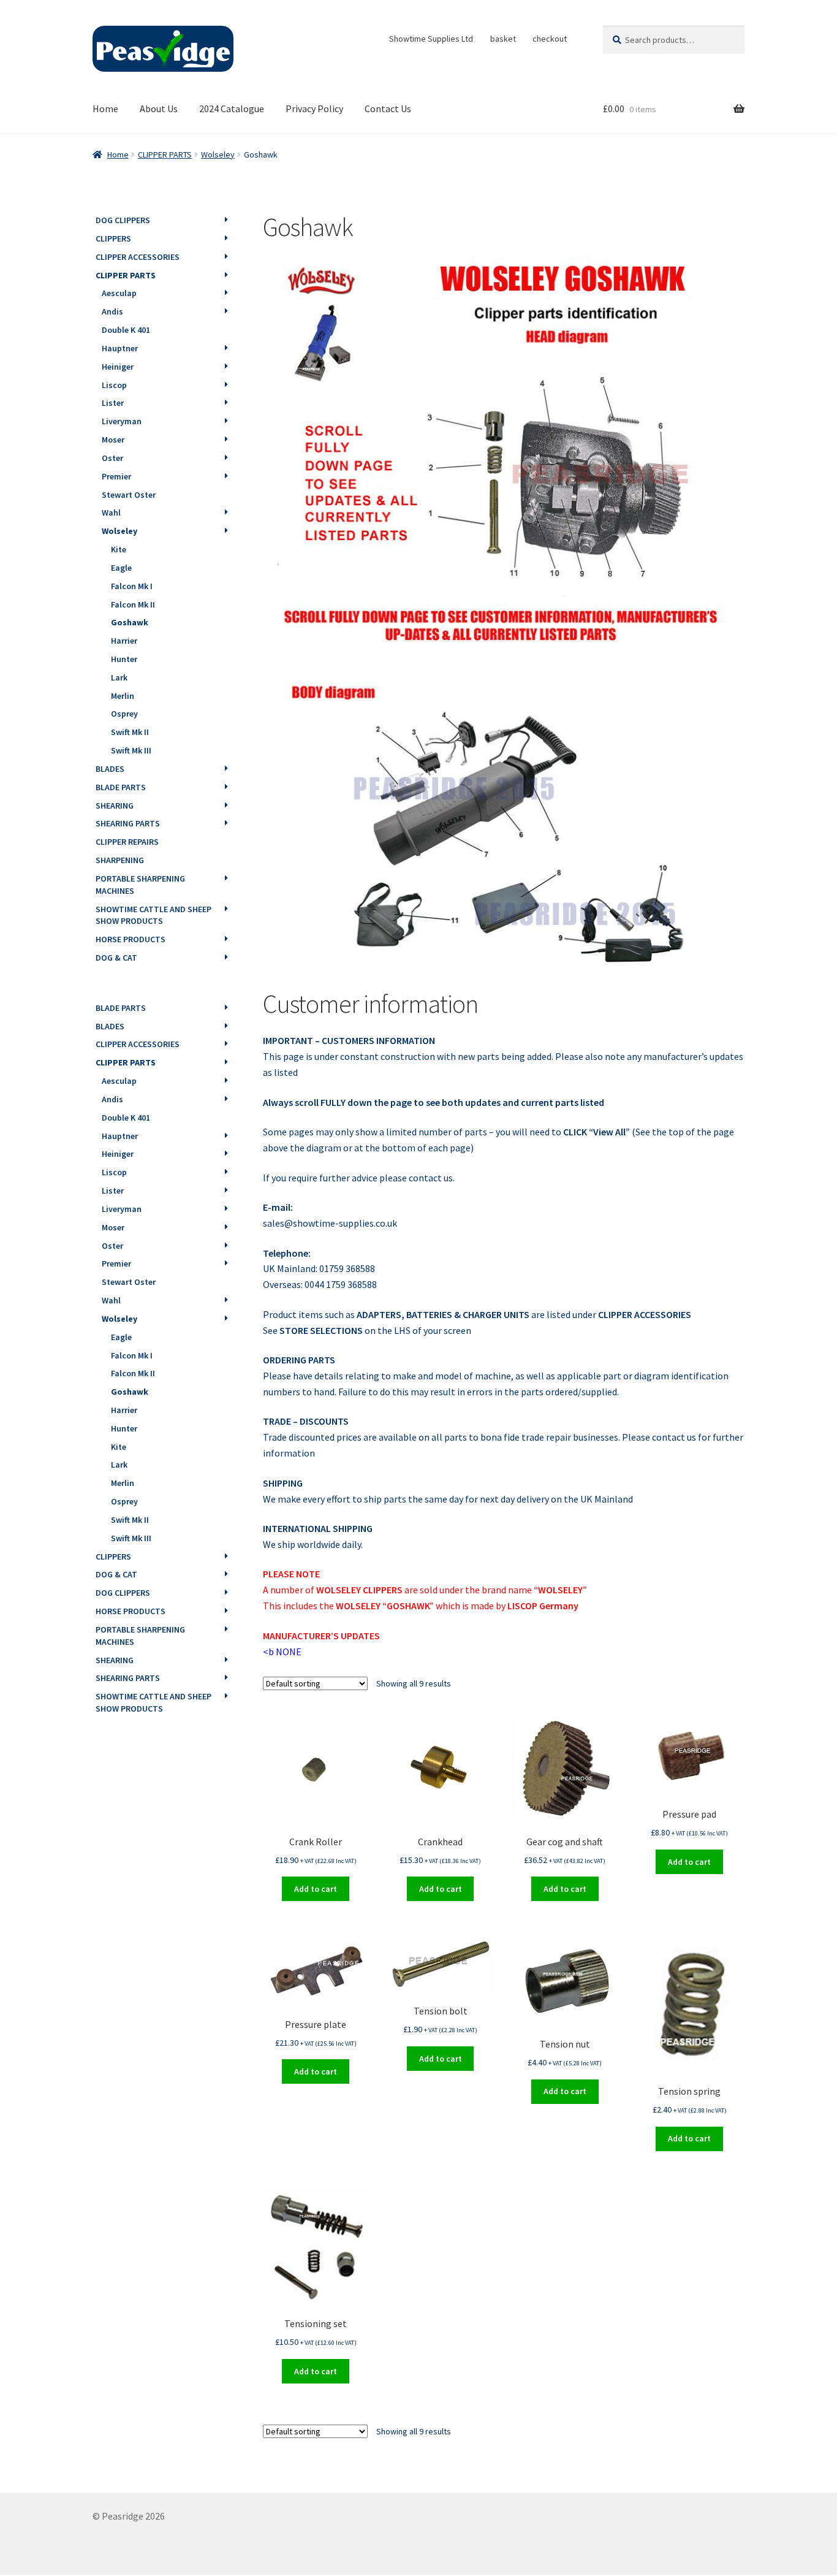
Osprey (124, 714)
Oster (112, 458)
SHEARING (115, 806)
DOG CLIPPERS (123, 220)
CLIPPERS (113, 238)
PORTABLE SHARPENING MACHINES (140, 885)
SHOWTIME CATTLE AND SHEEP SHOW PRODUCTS (153, 915)
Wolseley (218, 154)
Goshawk (130, 622)
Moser (113, 440)
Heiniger (118, 367)
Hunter (124, 659)
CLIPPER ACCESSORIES (138, 257)
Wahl (111, 513)
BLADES (110, 769)
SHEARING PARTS (128, 823)
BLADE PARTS (121, 787)
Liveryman (122, 421)
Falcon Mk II (133, 604)
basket (503, 39)
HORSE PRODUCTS (131, 939)
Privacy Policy (314, 109)
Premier (116, 476)
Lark (119, 677)
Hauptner (120, 348)
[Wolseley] (504, 623)
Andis (112, 311)
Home (105, 109)
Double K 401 (126, 330)
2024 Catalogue (232, 109)
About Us (159, 109)
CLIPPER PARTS (165, 154)
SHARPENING (120, 860)
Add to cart (316, 1889)
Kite (119, 549)
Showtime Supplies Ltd (431, 39)
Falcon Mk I (132, 586)
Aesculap (119, 293)
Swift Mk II (130, 732)
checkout (550, 39)
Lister (113, 403)
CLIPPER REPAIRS (127, 842)
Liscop (114, 385)
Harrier (124, 641)
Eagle (121, 568)
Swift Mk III (131, 750)
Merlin (123, 696)
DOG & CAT (116, 958)
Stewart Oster (129, 495)
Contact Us (388, 109)
